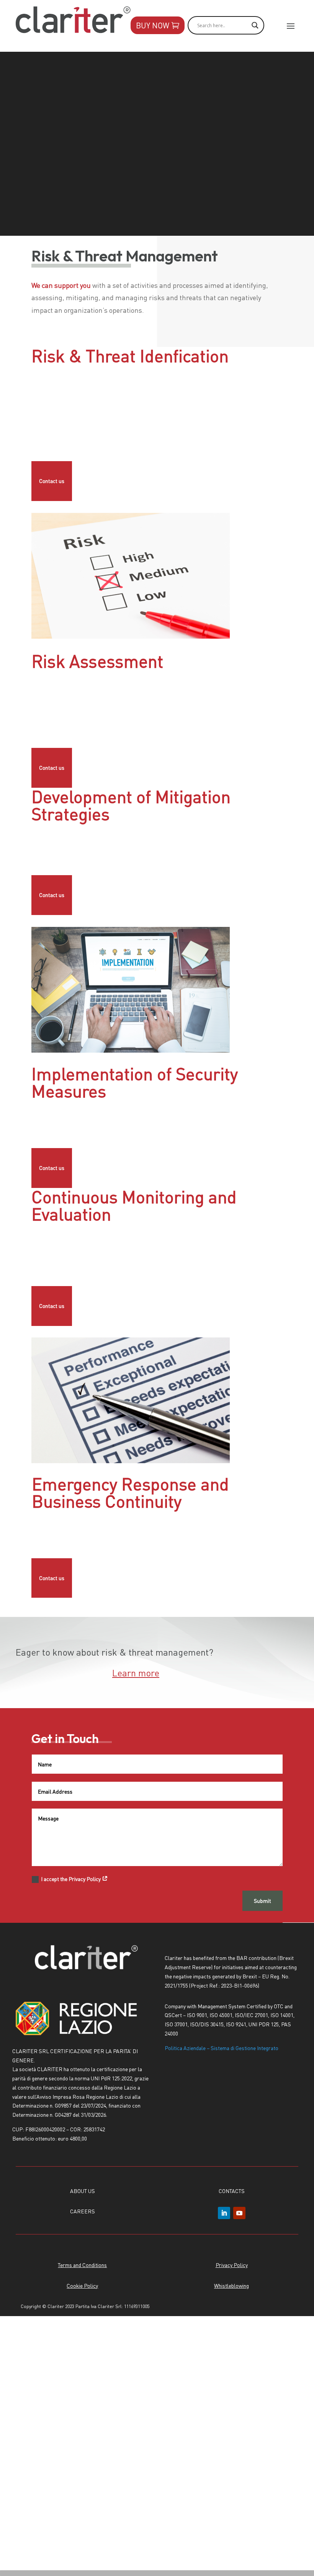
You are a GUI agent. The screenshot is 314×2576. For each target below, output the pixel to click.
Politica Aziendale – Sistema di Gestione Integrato (222, 2048)
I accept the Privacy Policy (71, 1879)
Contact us (52, 481)
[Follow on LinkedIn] (224, 2213)
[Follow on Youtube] (239, 2213)
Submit (262, 1901)
